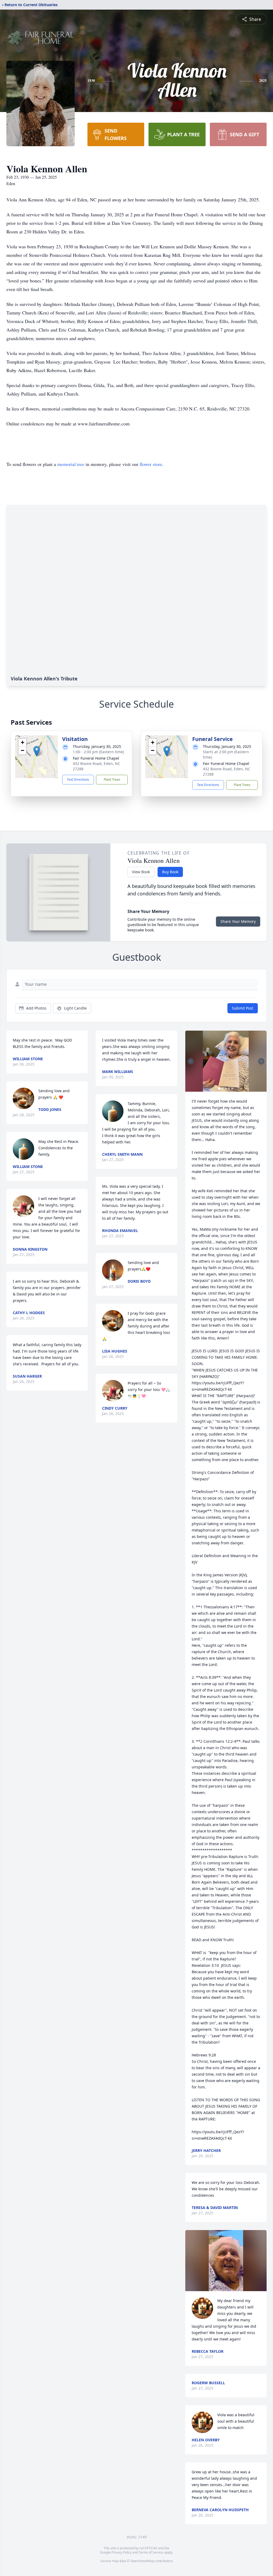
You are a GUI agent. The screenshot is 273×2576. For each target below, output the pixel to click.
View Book (141, 872)
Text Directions (78, 779)
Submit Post (243, 1008)
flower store (151, 464)
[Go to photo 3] (226, 1088)
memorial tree (71, 464)
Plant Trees (112, 779)
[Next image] (261, 1061)
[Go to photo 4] (229, 1088)
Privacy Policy (121, 2552)
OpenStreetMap (142, 2561)
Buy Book (170, 872)
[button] (37, 751)
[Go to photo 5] (232, 1088)
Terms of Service (151, 2552)
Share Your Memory (238, 921)
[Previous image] (191, 1061)
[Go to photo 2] (223, 1088)
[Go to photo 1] (219, 1088)
